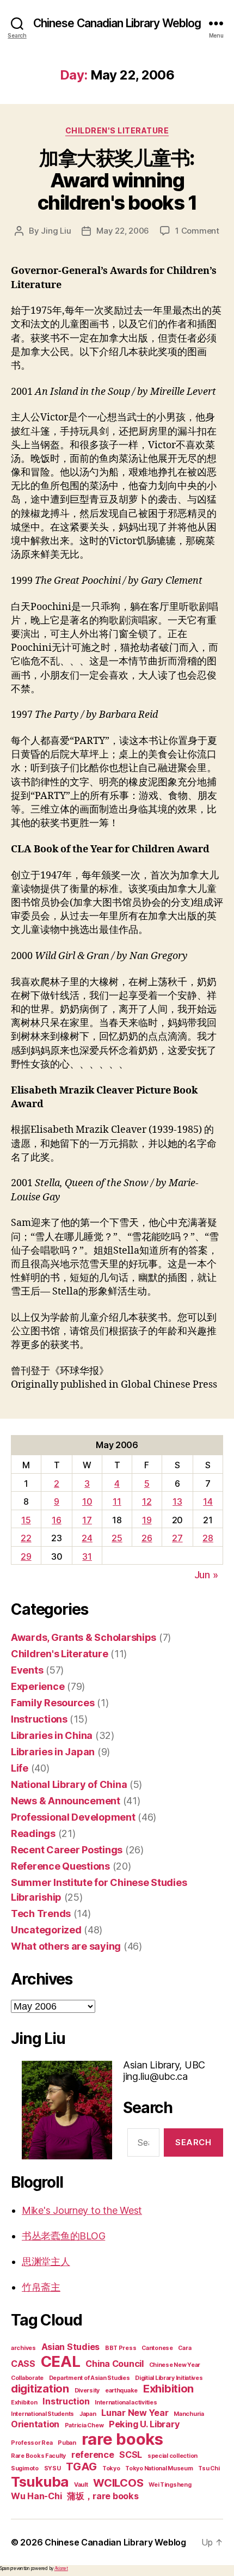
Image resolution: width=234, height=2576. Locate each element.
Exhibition (168, 2389)
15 (26, 1520)
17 (87, 1520)
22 (26, 1538)
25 (117, 1538)
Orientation (35, 2424)
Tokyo (111, 2468)
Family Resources (53, 1703)
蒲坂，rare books (103, 2496)
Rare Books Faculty (38, 2456)
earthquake (121, 2391)
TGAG (81, 2467)
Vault (81, 2485)
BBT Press (121, 2348)
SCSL (131, 2455)
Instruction (66, 2401)
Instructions (39, 1719)
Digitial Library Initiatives (169, 2378)
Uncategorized (46, 1930)
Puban (67, 2443)
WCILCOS (118, 2483)
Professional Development (73, 1817)
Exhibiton (24, 2403)
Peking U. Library (144, 2424)
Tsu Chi (209, 2468)
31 (87, 1556)
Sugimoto (25, 2468)
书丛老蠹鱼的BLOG (63, 2236)
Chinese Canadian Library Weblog (117, 23)
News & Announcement (66, 1801)
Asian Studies (71, 2347)
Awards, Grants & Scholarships (84, 1637)
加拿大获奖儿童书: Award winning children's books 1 (117, 180)
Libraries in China (52, 1735)
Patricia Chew (84, 2425)
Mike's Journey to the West (82, 2210)
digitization (40, 2389)
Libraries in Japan (53, 1752)
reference (93, 2455)
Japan (88, 2414)
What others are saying (66, 1946)
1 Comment (197, 231)
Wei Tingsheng (170, 2485)
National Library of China (69, 1784)
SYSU (53, 2468)
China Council (115, 2364)
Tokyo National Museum (159, 2468)
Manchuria (189, 2414)
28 (208, 1538)
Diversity (87, 2391)
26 (147, 1538)
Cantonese (157, 2348)
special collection (173, 2456)
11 (117, 1501)
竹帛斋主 (41, 2287)
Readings (33, 1833)
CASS (23, 2364)
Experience (38, 1686)
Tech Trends (41, 1913)
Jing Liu (56, 231)
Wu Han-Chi (36, 2496)
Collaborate (27, 2378)
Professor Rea (32, 2443)
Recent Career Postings (67, 1850)
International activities (126, 2403)
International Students (42, 2414)
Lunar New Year (135, 2413)
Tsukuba (40, 2482)
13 (177, 1501)
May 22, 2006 (123, 231)
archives (23, 2348)
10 (87, 1501)
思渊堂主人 (46, 2261)
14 (208, 1501)
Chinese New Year (175, 2365)
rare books (122, 2439)
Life (20, 1768)
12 (147, 1501)
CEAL (61, 2361)
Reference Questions (60, 1866)
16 (56, 1520)
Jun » (206, 1575)
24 (87, 1538)
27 (177, 1538)
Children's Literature (117, 130)
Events (27, 1670)
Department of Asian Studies (90, 2378)
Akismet (61, 2568)
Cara (184, 2348)
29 (26, 1556)
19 (147, 1520)
